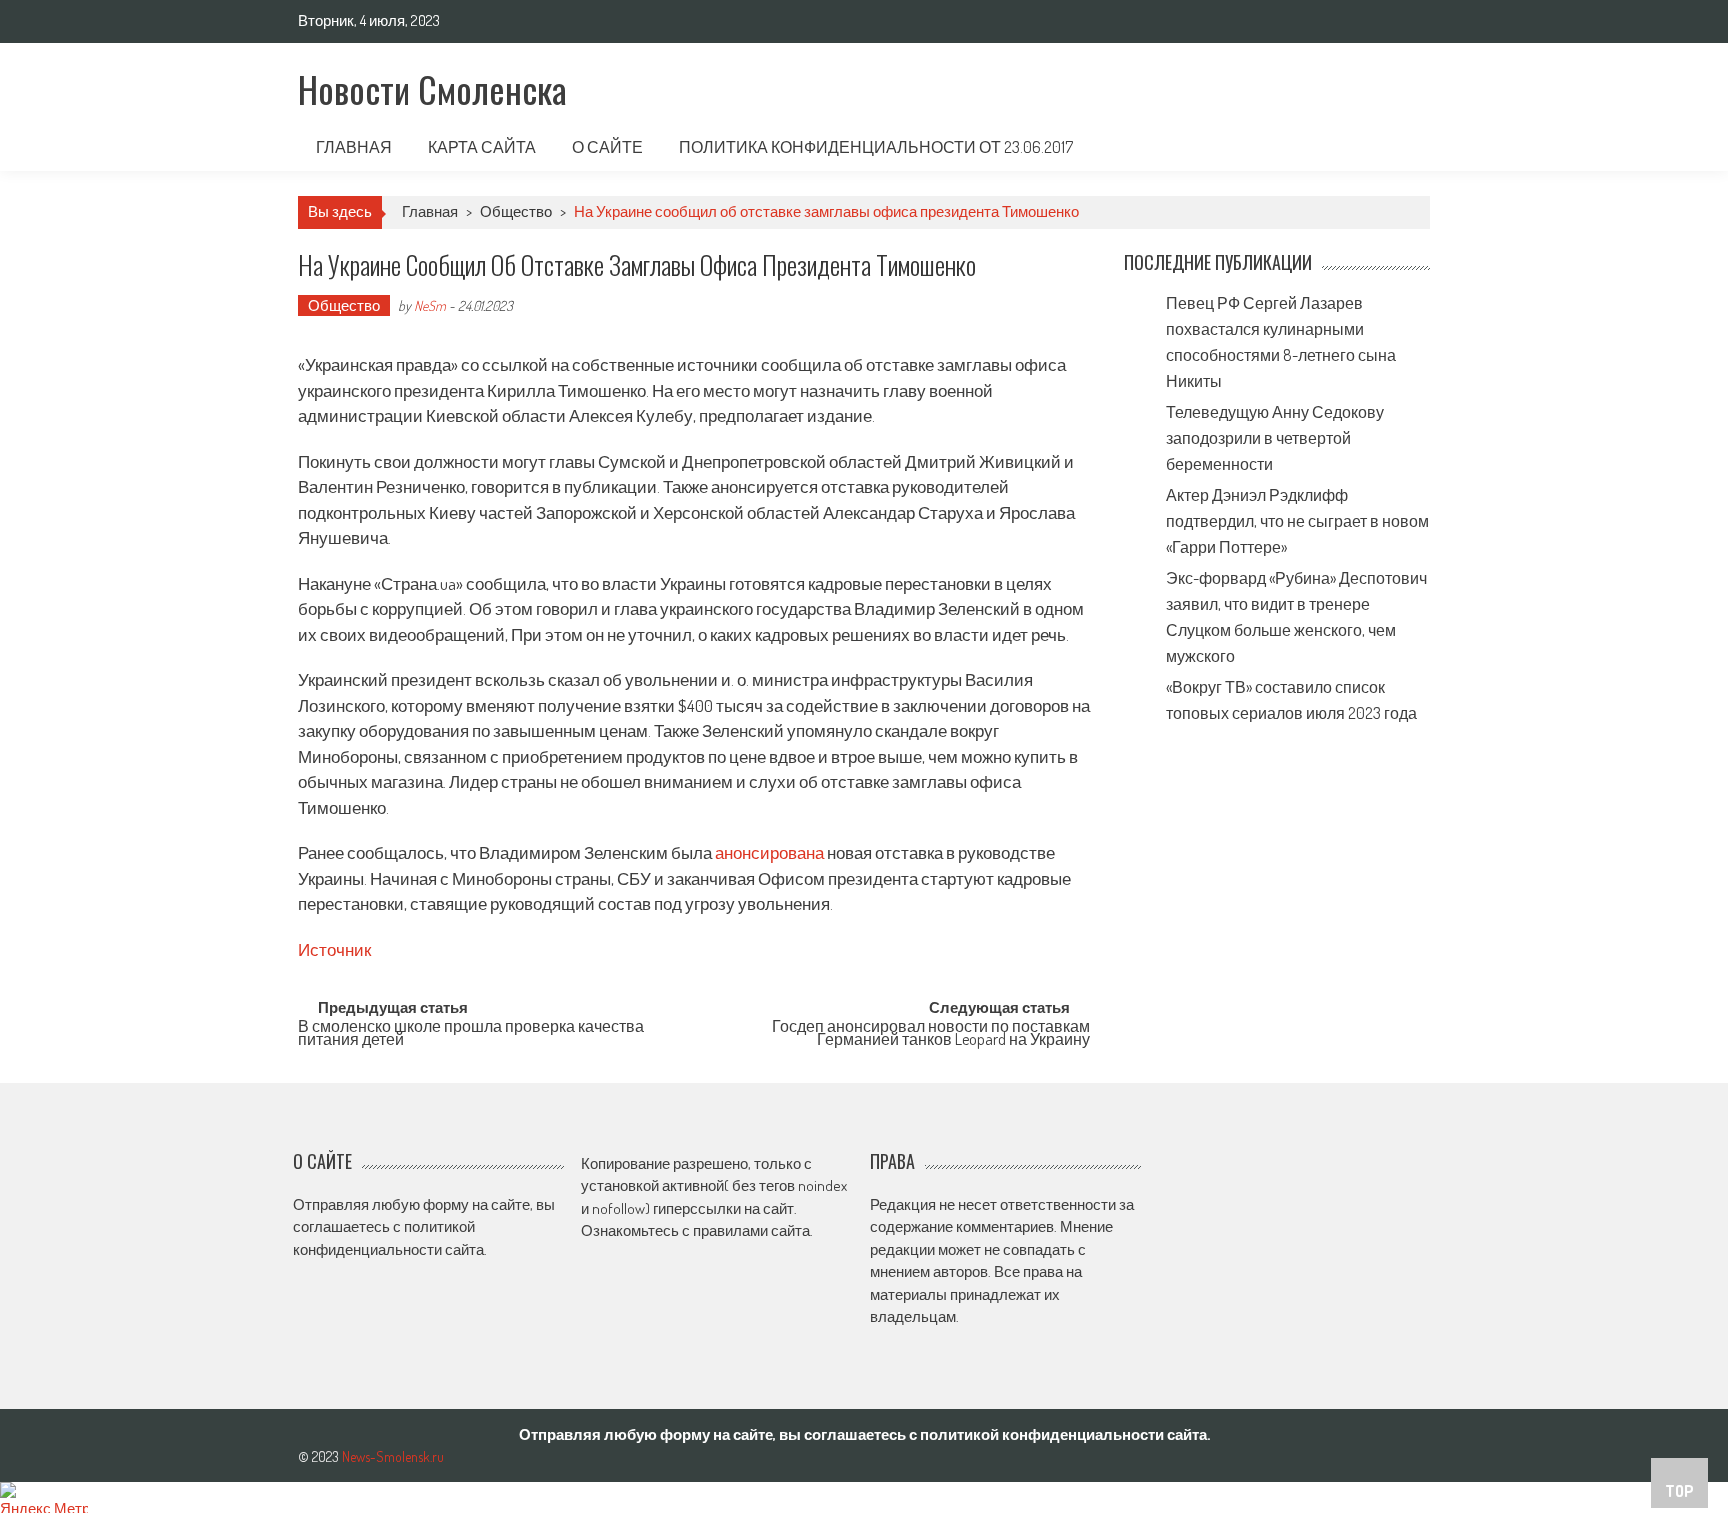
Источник (334, 949)
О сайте (607, 147)
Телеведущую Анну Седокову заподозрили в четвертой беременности (1275, 438)
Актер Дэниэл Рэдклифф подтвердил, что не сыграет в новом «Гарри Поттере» (1297, 521)
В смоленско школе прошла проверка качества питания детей (471, 1034)
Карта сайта (482, 147)
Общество (516, 211)
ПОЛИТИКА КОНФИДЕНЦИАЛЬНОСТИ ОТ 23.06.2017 (876, 147)
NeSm (430, 305)
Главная (354, 147)
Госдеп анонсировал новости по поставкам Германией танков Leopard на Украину (931, 1034)
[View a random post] (1399, 147)
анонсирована (769, 852)
